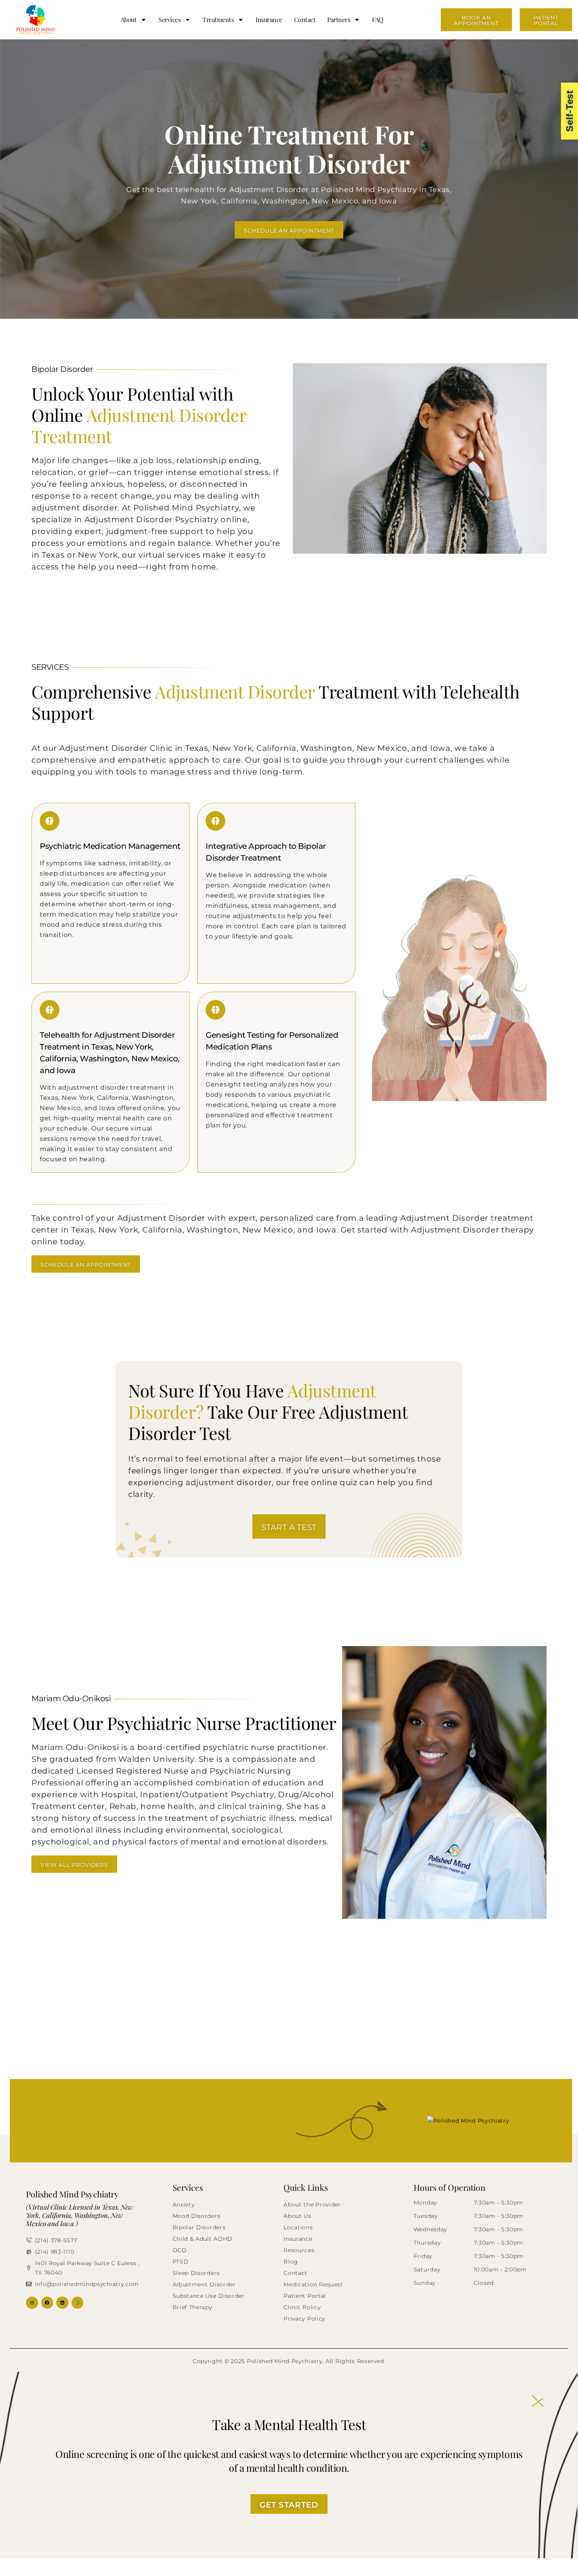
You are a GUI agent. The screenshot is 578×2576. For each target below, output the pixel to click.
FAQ (378, 19)
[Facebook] (47, 2303)
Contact (305, 19)
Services (169, 19)
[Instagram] (32, 2303)
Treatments (218, 19)
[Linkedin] (62, 2303)
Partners (339, 19)
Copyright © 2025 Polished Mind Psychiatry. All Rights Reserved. (289, 2361)
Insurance (269, 19)
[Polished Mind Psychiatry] (490, 2121)
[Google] (78, 2303)
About (129, 19)
